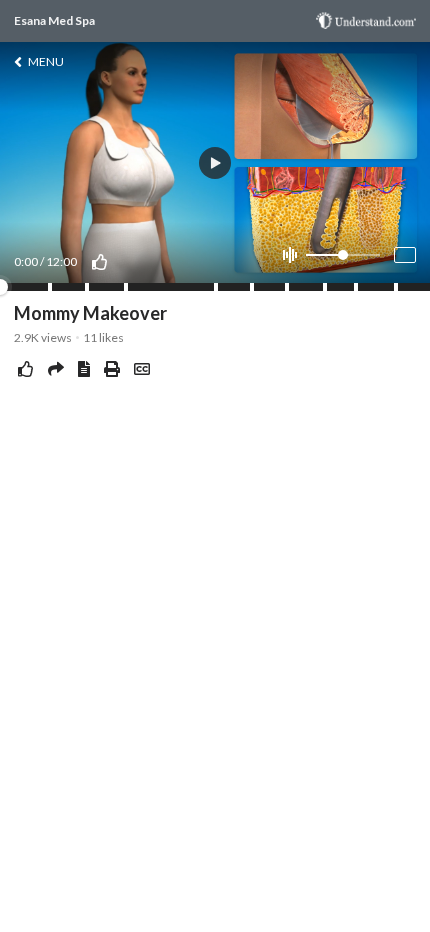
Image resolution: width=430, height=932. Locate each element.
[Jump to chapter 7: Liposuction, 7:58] (287, 287)
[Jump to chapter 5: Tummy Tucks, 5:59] (216, 287)
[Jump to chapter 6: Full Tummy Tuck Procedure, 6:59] (252, 287)
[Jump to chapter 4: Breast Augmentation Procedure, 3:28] (126, 287)
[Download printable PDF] (112, 368)
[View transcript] (84, 368)
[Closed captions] (142, 368)
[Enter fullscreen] (405, 255)
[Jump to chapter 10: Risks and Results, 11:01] (396, 287)
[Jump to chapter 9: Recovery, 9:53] (356, 287)
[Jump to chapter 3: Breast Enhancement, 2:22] (87, 287)
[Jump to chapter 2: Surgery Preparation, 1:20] (50, 287)
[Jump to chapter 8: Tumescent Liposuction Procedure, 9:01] (325, 287)
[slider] (343, 255)
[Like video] (100, 261)
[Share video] (56, 368)
